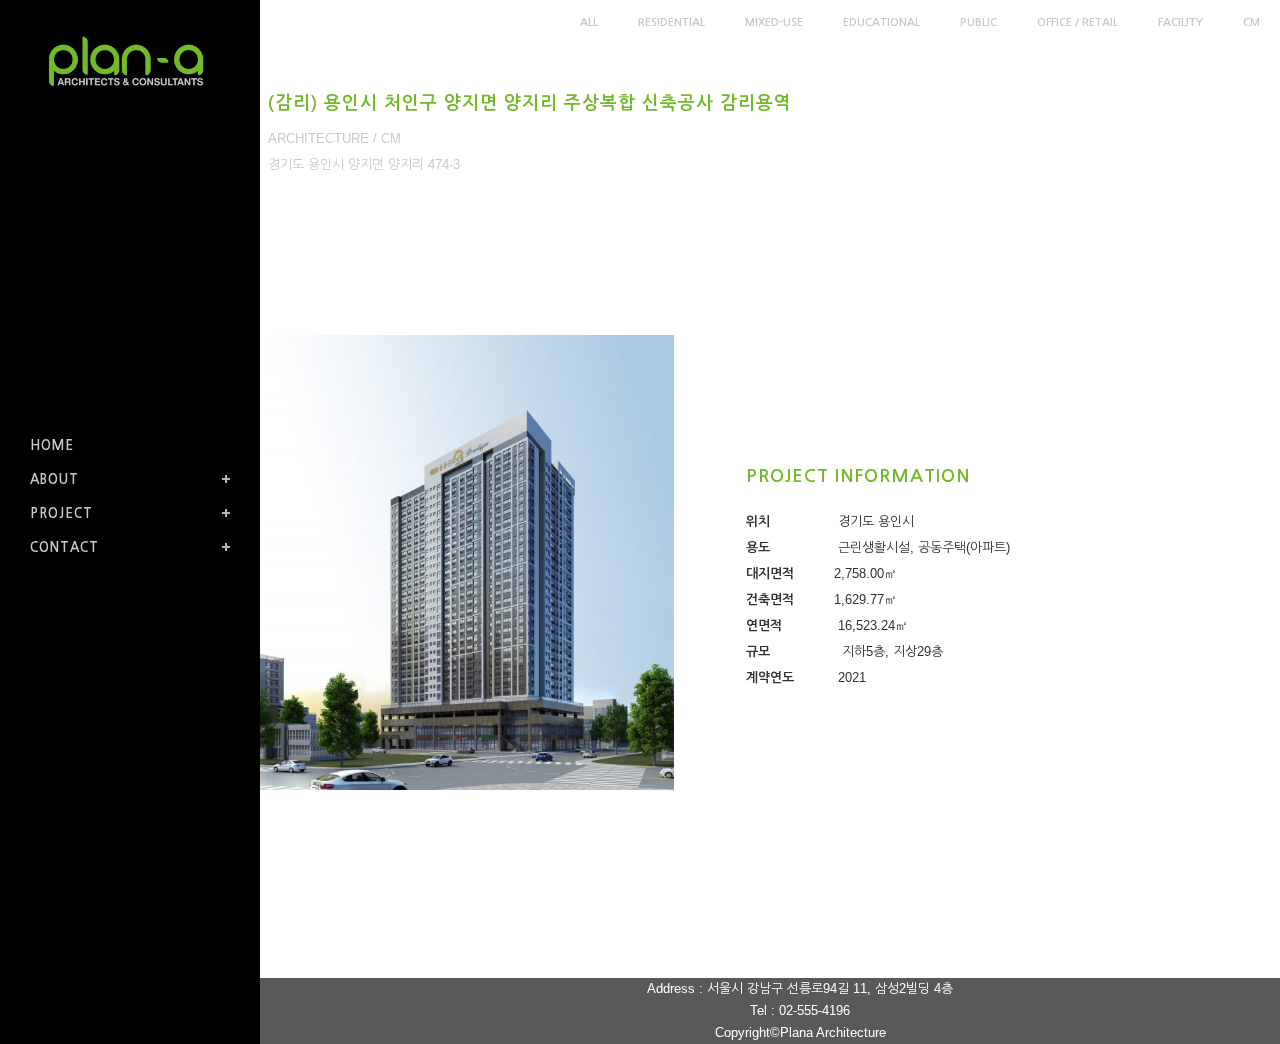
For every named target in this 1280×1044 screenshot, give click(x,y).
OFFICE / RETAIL (1077, 22)
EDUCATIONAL (881, 22)
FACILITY (1180, 22)
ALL (589, 22)
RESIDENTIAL (671, 22)
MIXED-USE (774, 22)
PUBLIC (978, 22)
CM (1251, 22)
